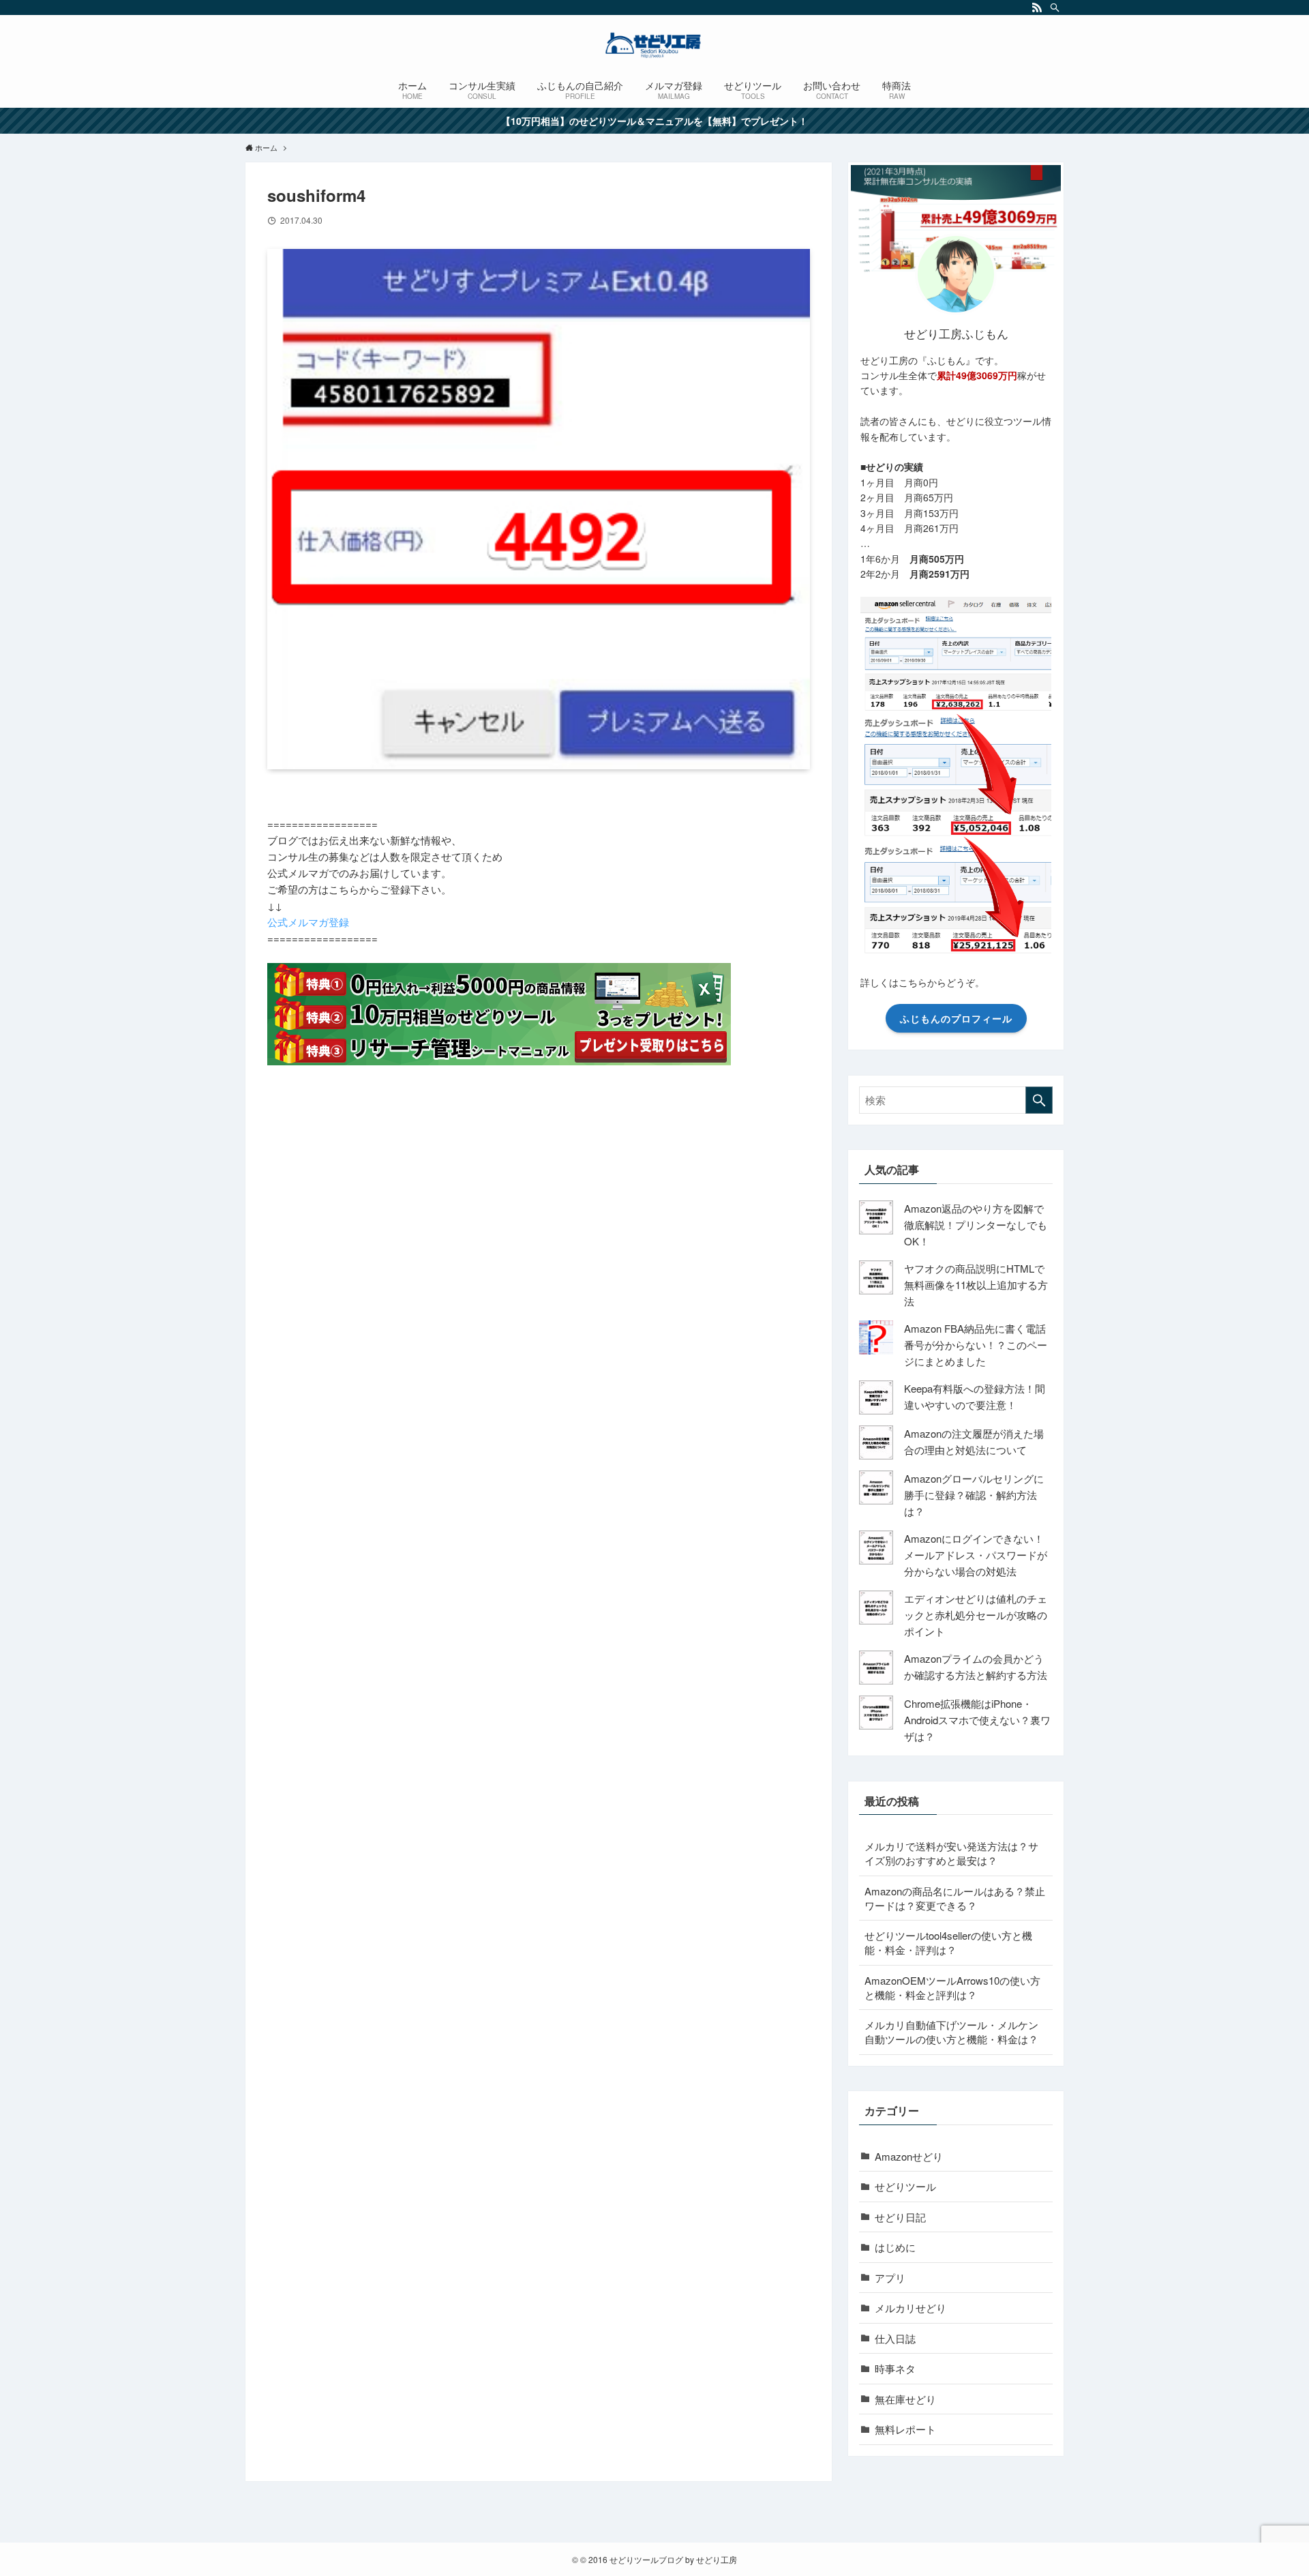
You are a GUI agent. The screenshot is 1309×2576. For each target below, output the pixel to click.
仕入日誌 (895, 2338)
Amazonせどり (909, 2156)
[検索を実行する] (1039, 1100)
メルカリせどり (911, 2308)
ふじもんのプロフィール (956, 1018)
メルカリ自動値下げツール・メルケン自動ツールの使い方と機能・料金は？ (951, 2032)
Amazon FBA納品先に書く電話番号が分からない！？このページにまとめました (976, 1345)
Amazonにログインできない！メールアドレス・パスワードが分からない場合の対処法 (976, 1555)
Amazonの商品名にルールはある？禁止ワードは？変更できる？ (955, 1898)
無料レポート (905, 2429)
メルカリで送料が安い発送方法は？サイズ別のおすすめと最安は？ (951, 1853)
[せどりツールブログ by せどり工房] (654, 45)
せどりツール (905, 2186)
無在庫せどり (905, 2399)
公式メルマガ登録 (308, 922)
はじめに (895, 2247)
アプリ (890, 2278)
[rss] (1037, 8)
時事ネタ (895, 2368)
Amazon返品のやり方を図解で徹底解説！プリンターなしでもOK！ (976, 1225)
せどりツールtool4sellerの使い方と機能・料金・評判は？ (948, 1942)
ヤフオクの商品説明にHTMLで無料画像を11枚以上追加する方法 (976, 1285)
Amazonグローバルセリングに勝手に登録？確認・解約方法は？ (974, 1495)
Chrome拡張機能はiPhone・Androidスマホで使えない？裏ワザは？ (977, 1720)
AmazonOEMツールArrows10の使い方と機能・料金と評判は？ (952, 1987)
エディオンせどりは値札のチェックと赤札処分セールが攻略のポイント (976, 1615)
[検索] (1055, 8)
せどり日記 (900, 2217)
